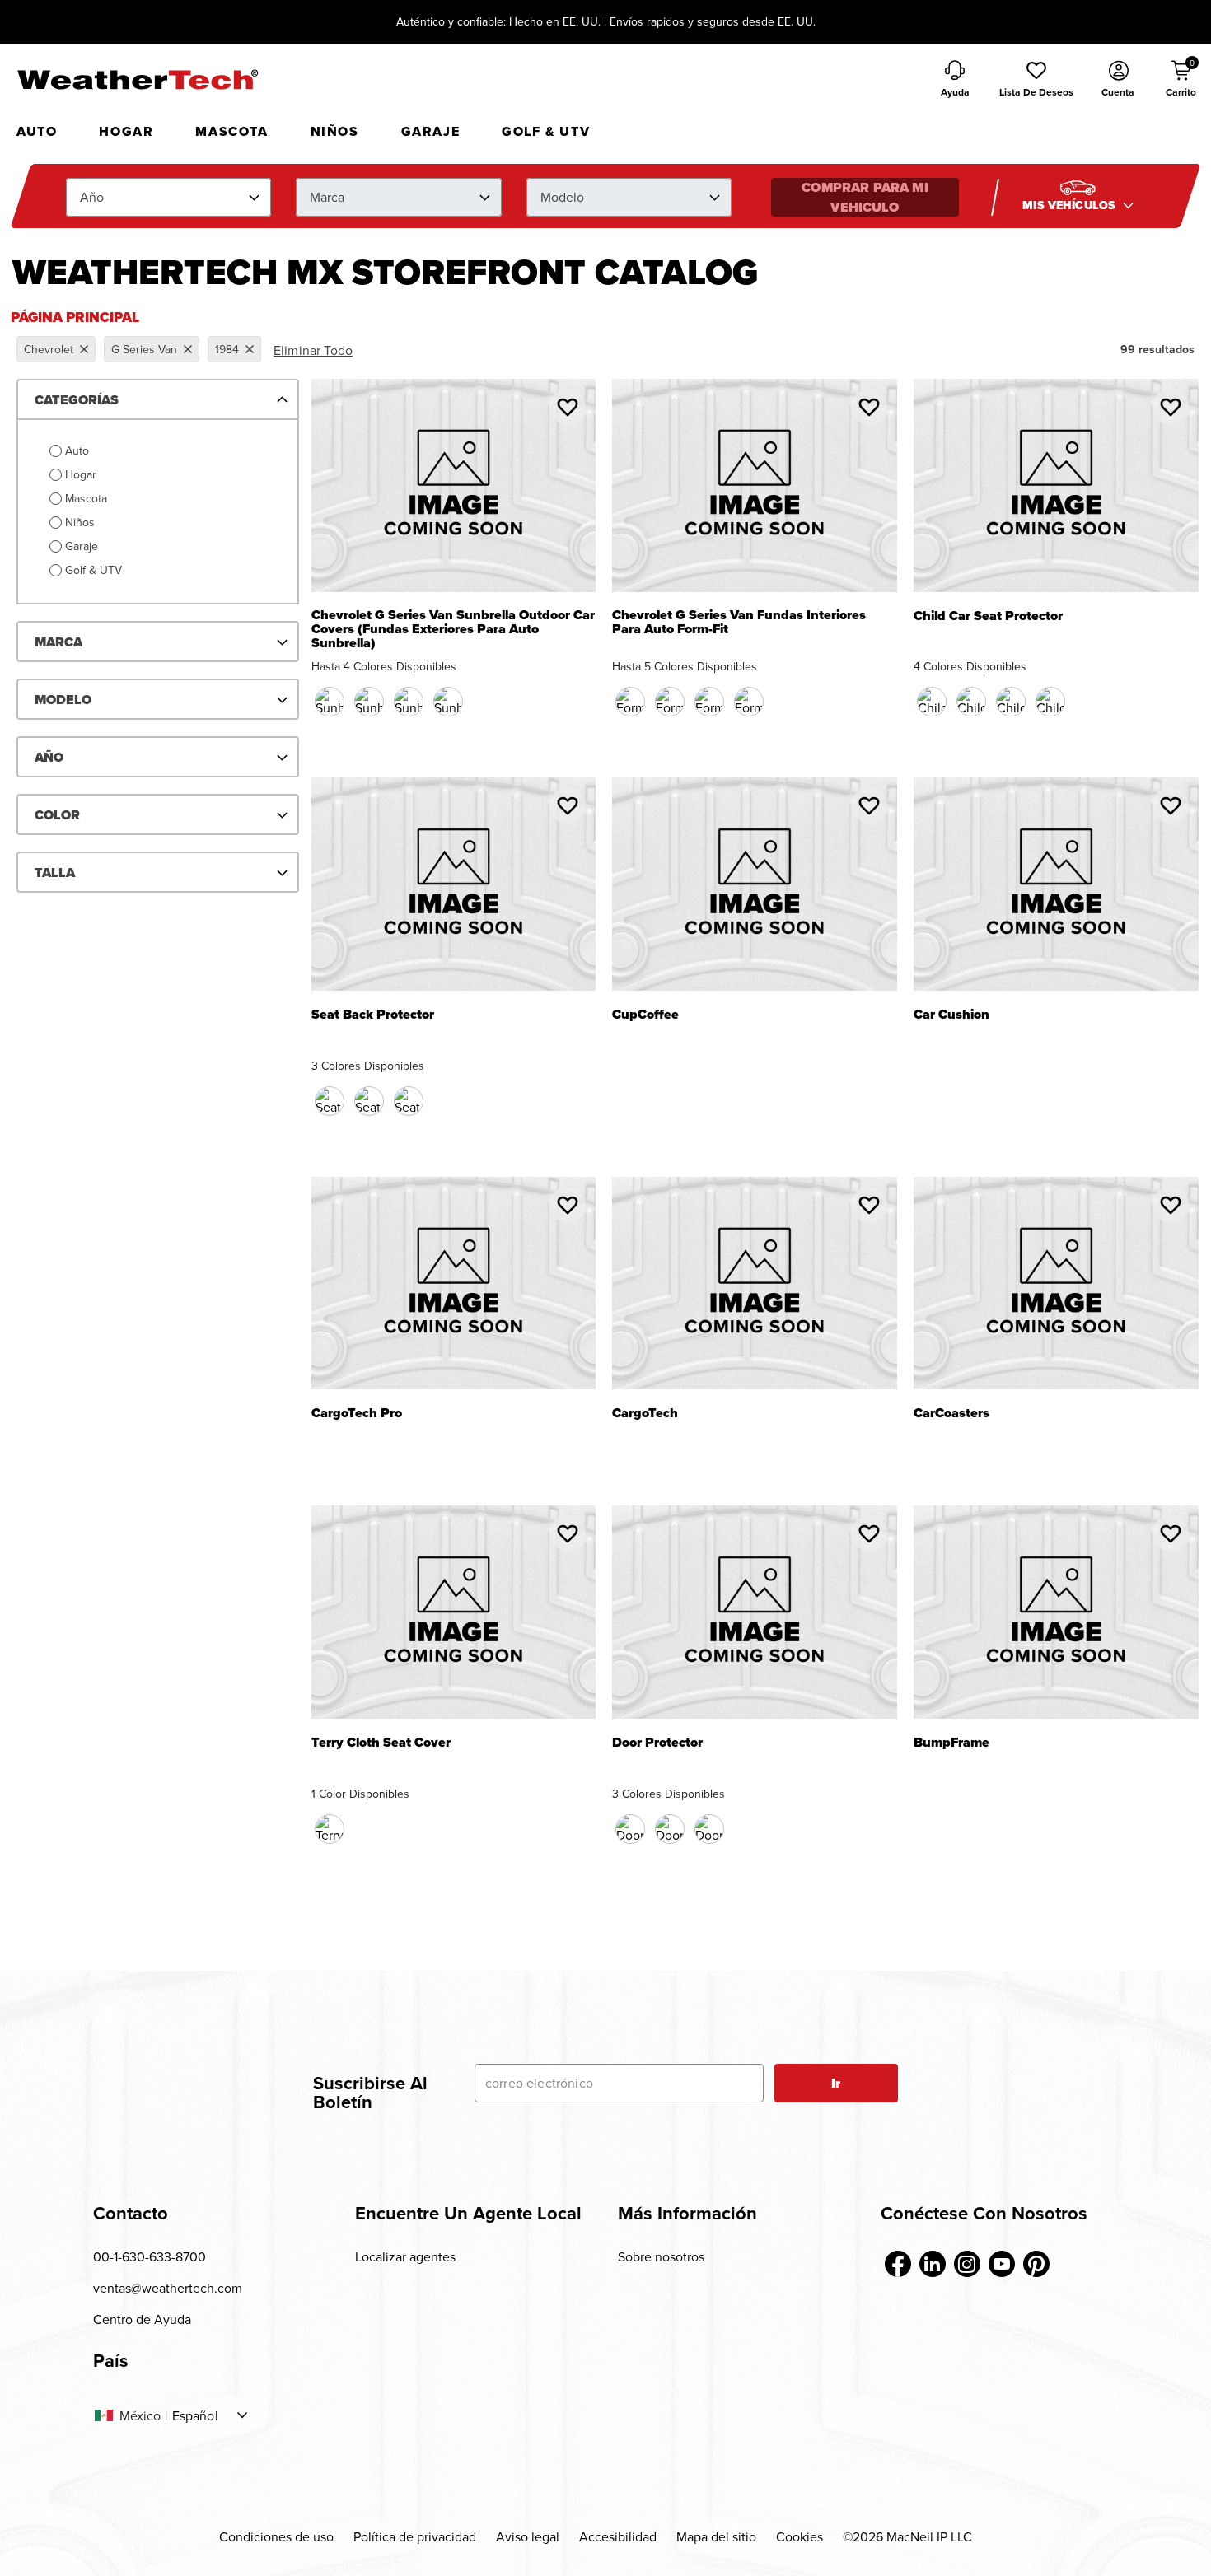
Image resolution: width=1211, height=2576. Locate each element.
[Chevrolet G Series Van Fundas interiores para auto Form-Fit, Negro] (630, 702)
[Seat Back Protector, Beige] (369, 1101)
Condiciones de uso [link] (276, 2536)
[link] (898, 2264)
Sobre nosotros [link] (661, 2256)
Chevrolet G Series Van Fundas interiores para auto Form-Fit (739, 623)
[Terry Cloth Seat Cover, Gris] (330, 1829)
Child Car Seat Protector (988, 617)
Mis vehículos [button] (1071, 205)
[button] (1036, 80)
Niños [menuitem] (335, 131)
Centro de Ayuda (142, 2319)
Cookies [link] (800, 2536)
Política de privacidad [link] (415, 2536)
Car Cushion (951, 1016)
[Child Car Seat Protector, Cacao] (971, 702)
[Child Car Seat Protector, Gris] (1050, 702)
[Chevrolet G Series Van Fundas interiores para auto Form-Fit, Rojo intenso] (709, 702)
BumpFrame (951, 1744)
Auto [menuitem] (37, 131)
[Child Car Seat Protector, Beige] (1011, 702)
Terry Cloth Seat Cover (381, 1744)
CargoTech (645, 1414)
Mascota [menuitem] (231, 131)
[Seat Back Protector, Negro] (330, 1101)
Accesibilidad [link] (618, 2536)
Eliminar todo (313, 350)
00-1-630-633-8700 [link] (150, 2256)
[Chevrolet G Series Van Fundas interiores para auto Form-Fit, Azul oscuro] (670, 702)
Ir (836, 2083)
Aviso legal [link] (528, 2536)
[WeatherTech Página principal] (137, 79)
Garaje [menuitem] (431, 131)
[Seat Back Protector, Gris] (409, 1101)
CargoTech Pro (357, 1414)
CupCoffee (645, 1016)
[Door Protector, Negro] (630, 1829)
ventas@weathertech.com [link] (168, 2288)
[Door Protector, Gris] (709, 1829)
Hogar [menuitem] (126, 131)
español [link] (195, 2415)
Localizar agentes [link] (405, 2256)
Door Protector (657, 1744)
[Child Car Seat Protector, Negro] (932, 702)
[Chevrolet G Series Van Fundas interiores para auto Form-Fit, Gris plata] (749, 702)
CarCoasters (951, 1414)
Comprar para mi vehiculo (865, 197)
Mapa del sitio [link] (716, 2536)
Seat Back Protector (373, 1016)
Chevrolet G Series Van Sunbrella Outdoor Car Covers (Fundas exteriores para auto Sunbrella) (453, 630)
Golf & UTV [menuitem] (546, 131)
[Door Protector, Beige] (670, 1829)
